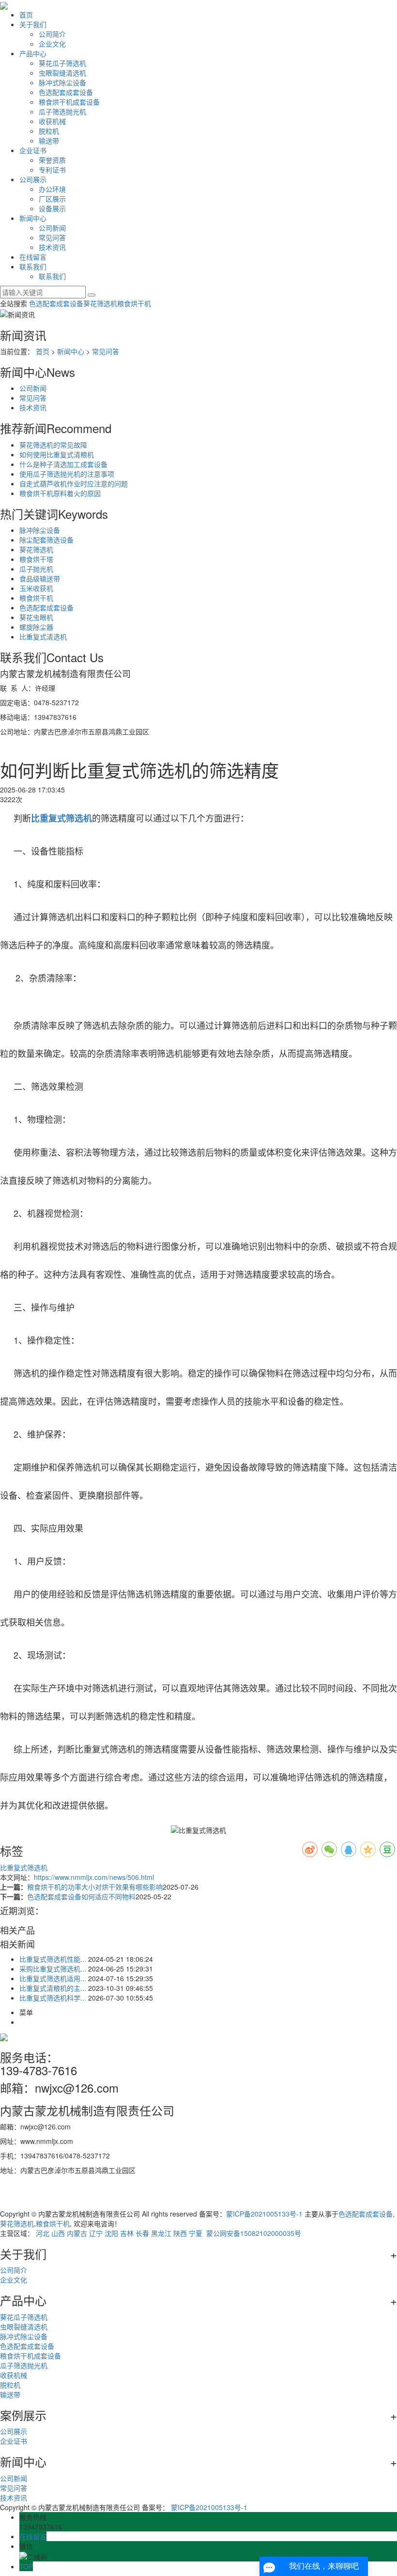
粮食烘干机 (134, 303)
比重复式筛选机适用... (53, 1978)
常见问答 (52, 237)
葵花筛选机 (100, 303)
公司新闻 (52, 228)
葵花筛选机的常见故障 (53, 445)
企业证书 (33, 150)
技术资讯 (52, 247)
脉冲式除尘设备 (62, 82)
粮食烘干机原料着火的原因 (60, 493)
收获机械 (52, 121)
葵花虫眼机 (36, 617)
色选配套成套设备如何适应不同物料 (81, 1896)
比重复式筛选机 (24, 1867)
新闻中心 (33, 218)
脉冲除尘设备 (40, 530)
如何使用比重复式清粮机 (57, 454)
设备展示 (52, 208)
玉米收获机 (36, 588)
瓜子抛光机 (36, 569)
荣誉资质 (52, 160)
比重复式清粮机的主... (53, 1988)
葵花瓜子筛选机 (62, 63)
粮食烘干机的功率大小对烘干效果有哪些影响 (95, 1887)
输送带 (49, 140)
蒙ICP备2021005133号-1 (264, 2214)
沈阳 (111, 2233)
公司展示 (33, 179)
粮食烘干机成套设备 (69, 102)
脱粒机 (49, 131)
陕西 (180, 2233)
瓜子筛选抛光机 (62, 111)
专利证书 (52, 170)
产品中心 (33, 53)
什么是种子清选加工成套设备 (63, 464)
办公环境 (52, 189)
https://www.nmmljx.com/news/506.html (94, 1877)
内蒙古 (77, 2233)
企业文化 (52, 44)
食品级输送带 (40, 578)
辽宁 (96, 2233)
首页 (26, 15)
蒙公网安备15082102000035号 (253, 2233)
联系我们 (33, 266)
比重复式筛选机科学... (53, 1998)
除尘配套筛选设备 (46, 540)
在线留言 (33, 257)
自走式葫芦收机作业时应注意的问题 (74, 483)
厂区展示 (52, 199)
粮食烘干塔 (36, 559)
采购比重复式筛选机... (53, 1969)
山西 (58, 2233)
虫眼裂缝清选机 (62, 73)
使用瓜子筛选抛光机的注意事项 (67, 474)
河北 (43, 2233)
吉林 (127, 2233)
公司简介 (52, 34)
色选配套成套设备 (66, 92)
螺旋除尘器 (36, 627)
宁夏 (196, 2233)
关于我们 (33, 24)
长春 (142, 2233)
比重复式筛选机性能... (53, 1959)
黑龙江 (161, 2233)
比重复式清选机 (43, 636)
